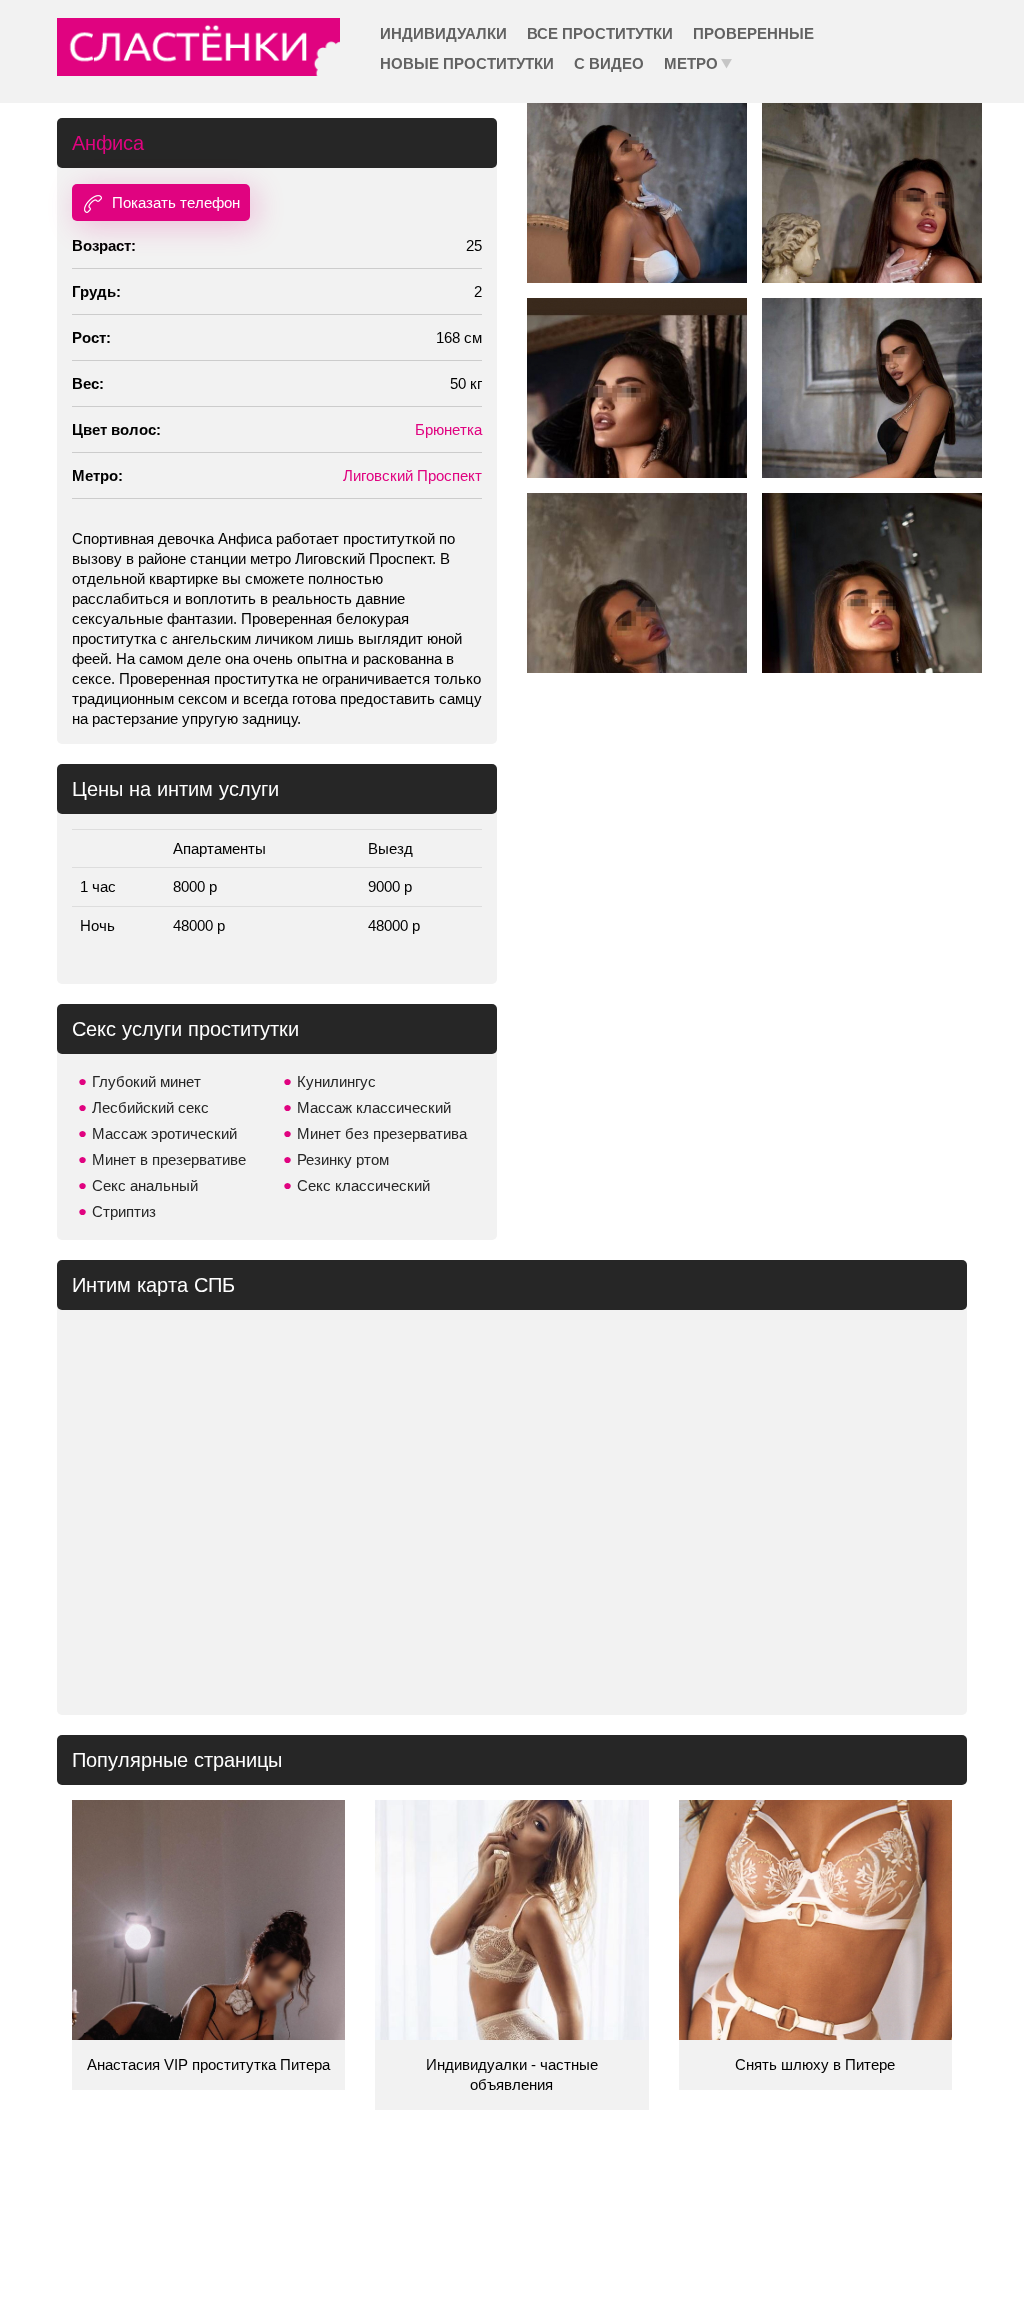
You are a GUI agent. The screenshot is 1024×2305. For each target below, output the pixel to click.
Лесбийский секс (150, 1107)
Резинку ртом (343, 1159)
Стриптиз (124, 1211)
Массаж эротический (164, 1133)
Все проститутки (600, 33)
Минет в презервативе (169, 1159)
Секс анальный (145, 1185)
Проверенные (753, 33)
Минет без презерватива (382, 1133)
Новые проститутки (467, 63)
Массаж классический (374, 1107)
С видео (609, 63)
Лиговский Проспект (412, 475)
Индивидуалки (443, 33)
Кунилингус (336, 1081)
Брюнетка (448, 429)
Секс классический (363, 1185)
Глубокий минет (146, 1081)
